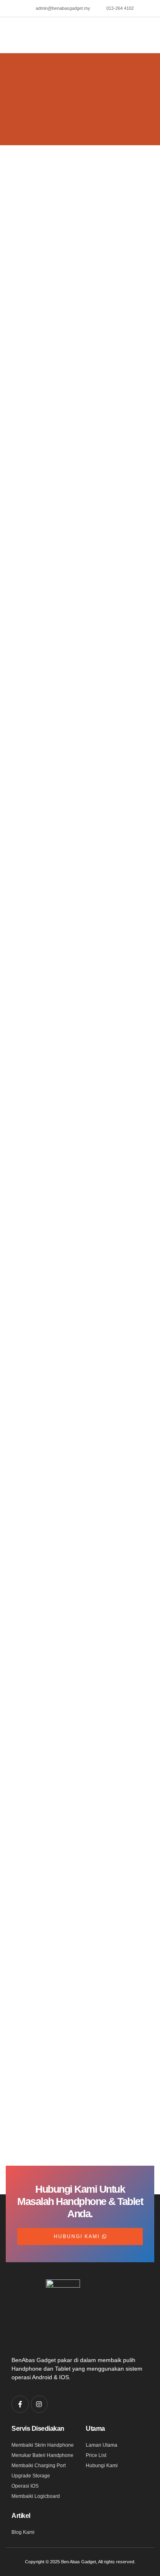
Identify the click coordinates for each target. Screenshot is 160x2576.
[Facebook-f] (20, 2404)
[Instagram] (39, 2404)
